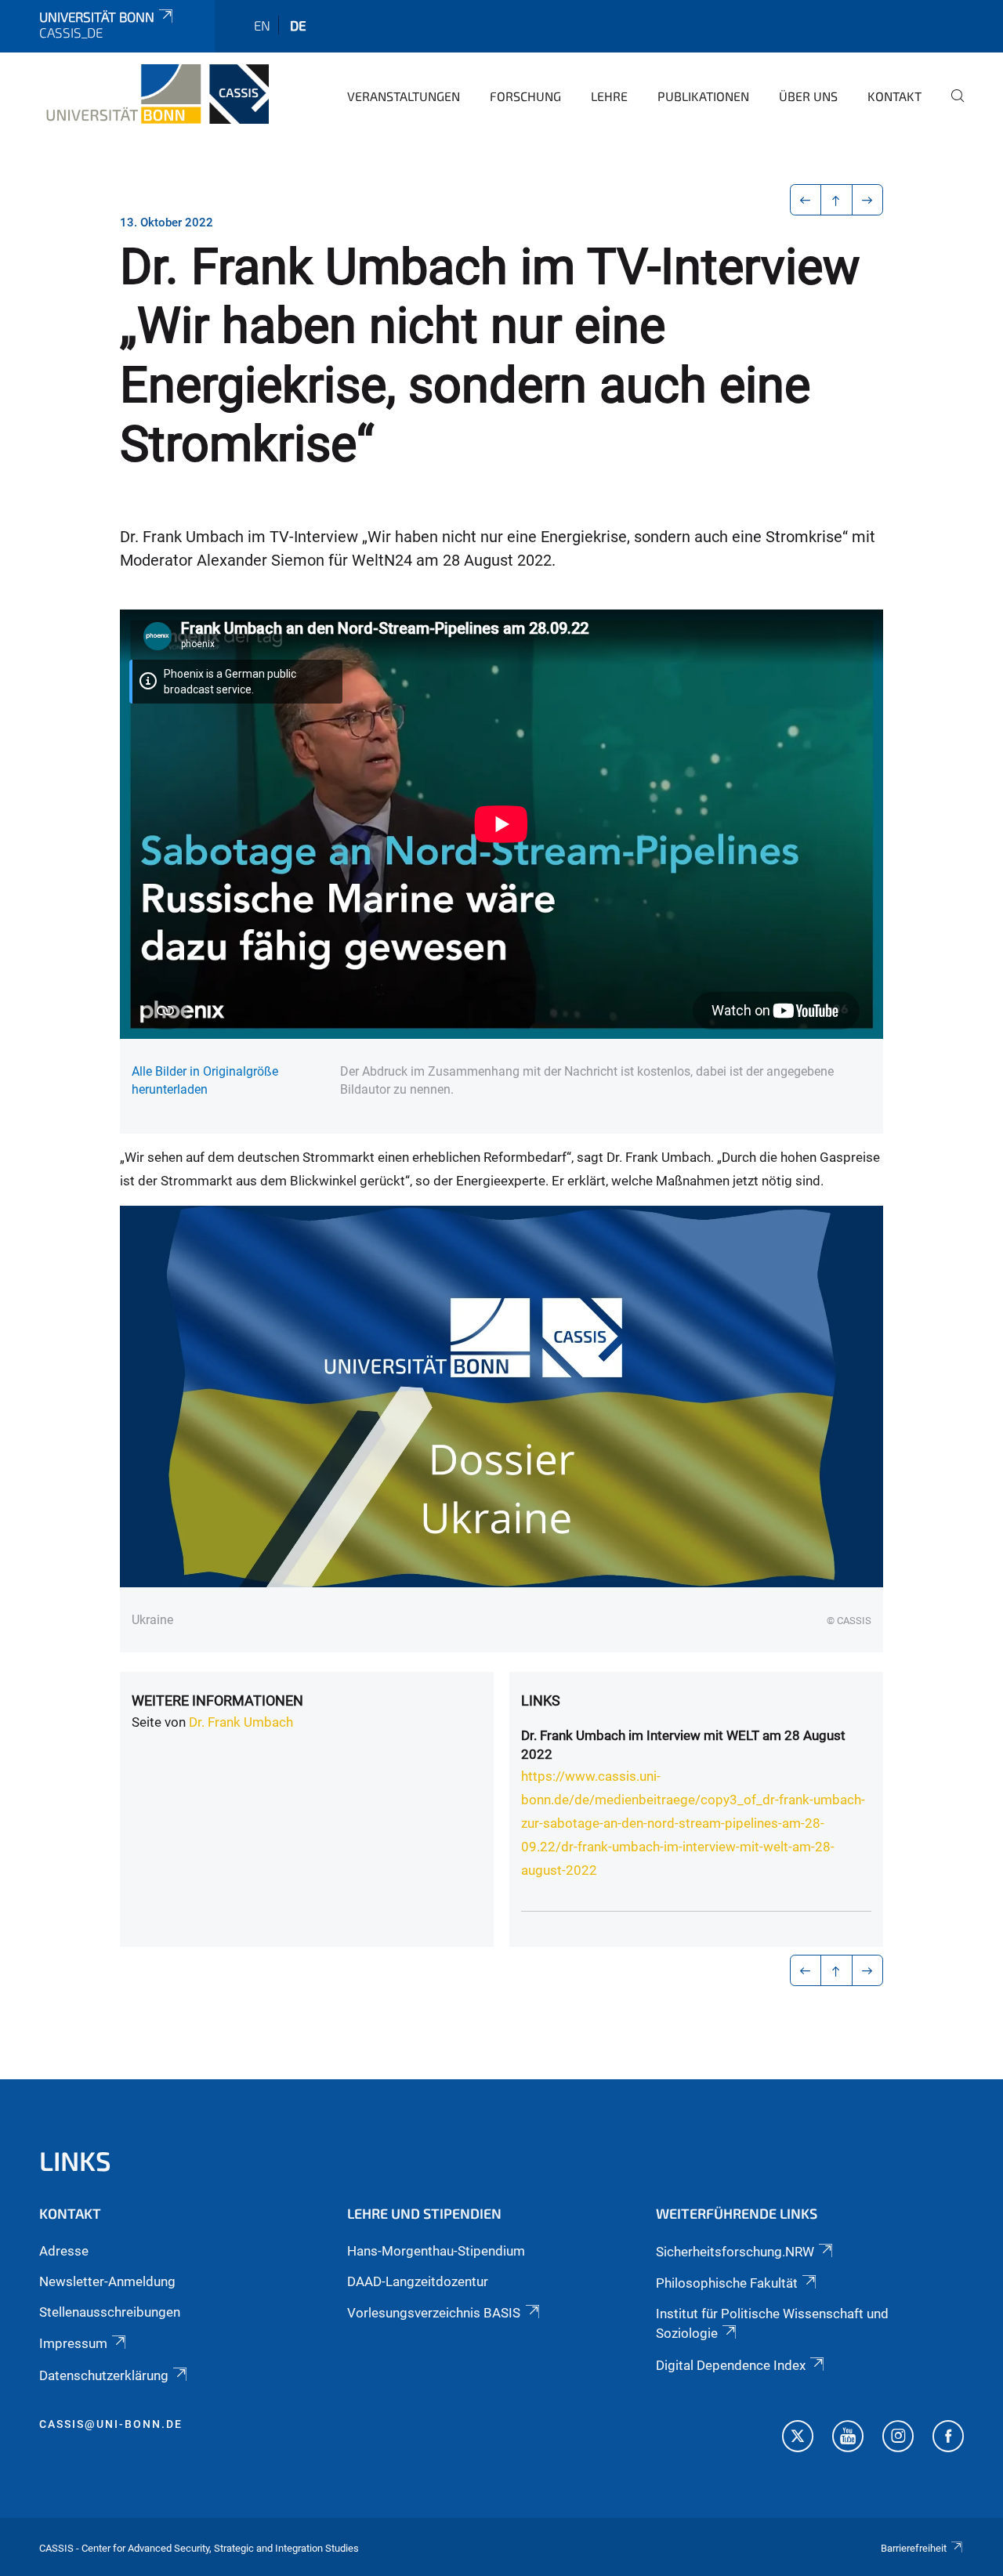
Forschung (525, 96)
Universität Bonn (97, 16)
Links (541, 1700)
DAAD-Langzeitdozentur (418, 2281)
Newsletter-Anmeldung (107, 2281)
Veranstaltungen (404, 96)
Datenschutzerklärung (104, 2375)
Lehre (609, 96)
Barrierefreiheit (914, 2548)
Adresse (64, 2251)
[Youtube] (848, 2438)
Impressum (73, 2343)
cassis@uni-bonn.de (111, 2424)
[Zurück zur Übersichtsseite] (836, 200)
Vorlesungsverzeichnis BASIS (434, 2313)
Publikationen (703, 96)
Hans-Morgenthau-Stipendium (436, 2251)
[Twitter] (798, 2438)
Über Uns (808, 96)
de (298, 25)
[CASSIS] (154, 94)
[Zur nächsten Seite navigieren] (868, 200)
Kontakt (894, 96)
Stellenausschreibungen (110, 2312)
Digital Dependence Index (731, 2365)
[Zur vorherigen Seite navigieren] (806, 200)
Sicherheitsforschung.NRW (735, 2252)
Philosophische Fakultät (727, 2283)
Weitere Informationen (217, 1700)
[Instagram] (898, 2438)
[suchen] (951, 107)
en (262, 25)
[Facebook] (948, 2438)
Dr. (198, 1722)
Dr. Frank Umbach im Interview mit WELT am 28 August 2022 (683, 1745)
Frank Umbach (250, 1722)
